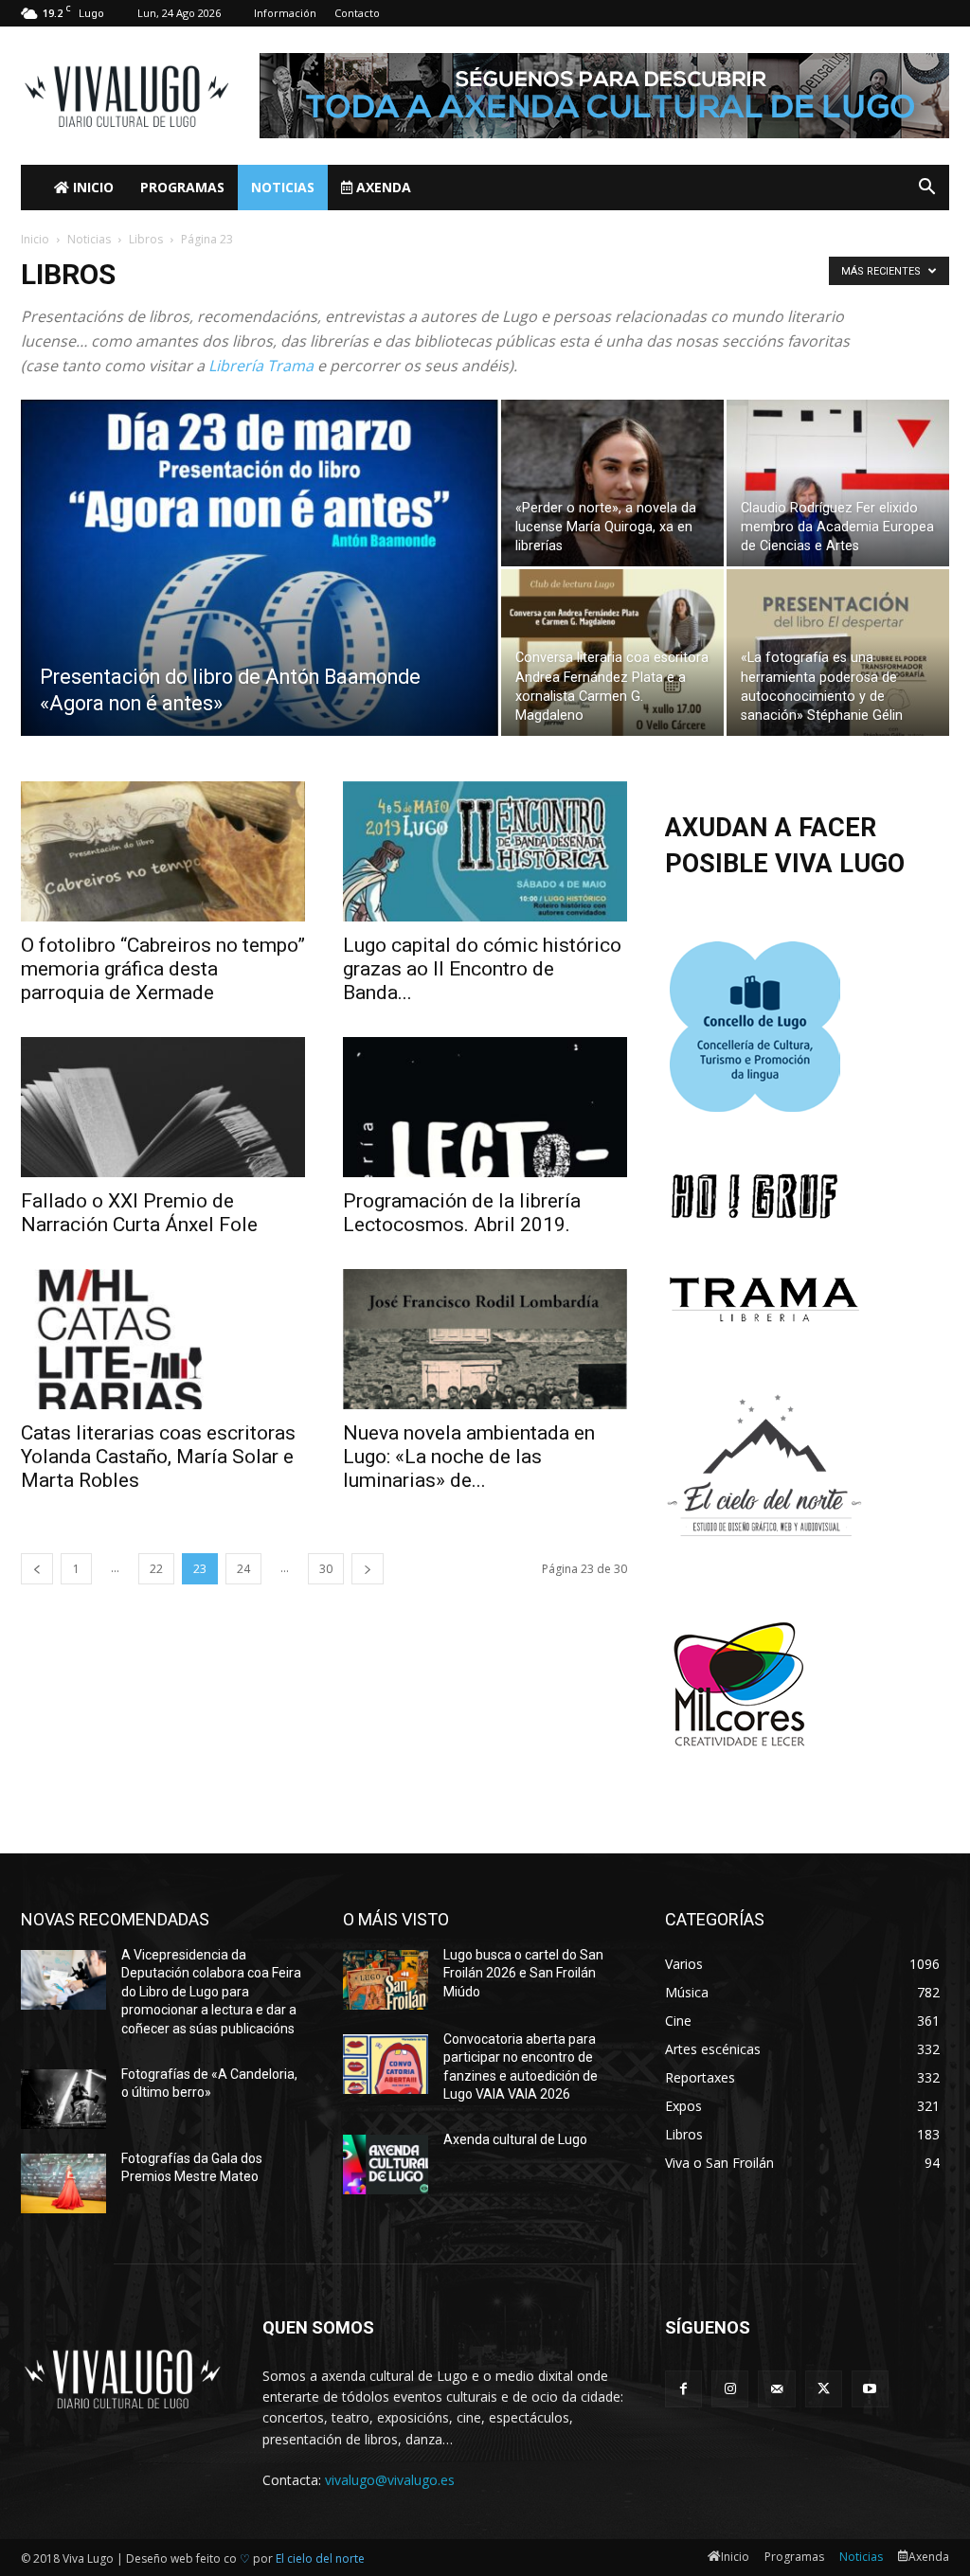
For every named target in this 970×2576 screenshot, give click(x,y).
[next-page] (368, 1569)
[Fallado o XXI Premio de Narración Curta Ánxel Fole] (163, 1107)
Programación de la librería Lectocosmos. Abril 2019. (462, 1213)
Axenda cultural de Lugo (515, 2139)
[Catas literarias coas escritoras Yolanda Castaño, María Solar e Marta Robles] (163, 1339)
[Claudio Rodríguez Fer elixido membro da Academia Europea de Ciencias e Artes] (838, 483)
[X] (824, 2389)
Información (285, 13)
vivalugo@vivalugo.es (390, 2480)
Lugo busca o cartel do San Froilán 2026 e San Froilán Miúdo (523, 1973)
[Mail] (776, 2389)
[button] (926, 189)
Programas (182, 187)
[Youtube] (870, 2389)
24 (243, 1569)
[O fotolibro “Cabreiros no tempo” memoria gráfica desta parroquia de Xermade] (163, 851)
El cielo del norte (320, 2558)
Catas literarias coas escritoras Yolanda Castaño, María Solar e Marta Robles (158, 1457)
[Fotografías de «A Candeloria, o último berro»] (63, 2099)
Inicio (91, 187)
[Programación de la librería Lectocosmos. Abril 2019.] (485, 1107)
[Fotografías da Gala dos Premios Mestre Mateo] (63, 2183)
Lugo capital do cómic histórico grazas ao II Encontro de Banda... (482, 969)
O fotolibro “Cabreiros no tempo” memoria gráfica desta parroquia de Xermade (163, 969)
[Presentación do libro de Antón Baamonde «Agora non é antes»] (260, 606)
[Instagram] (730, 2389)
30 (326, 1569)
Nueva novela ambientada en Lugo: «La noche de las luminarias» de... (469, 1457)
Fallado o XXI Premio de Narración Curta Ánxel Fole (139, 1213)
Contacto (357, 13)
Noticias (283, 187)
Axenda (382, 187)
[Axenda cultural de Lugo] (386, 2165)
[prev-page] (37, 1569)
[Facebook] (683, 2389)
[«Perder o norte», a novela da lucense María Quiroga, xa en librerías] (612, 483)
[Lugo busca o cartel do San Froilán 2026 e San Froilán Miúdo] (386, 1980)
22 (156, 1569)
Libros (146, 239)
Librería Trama (261, 366)
